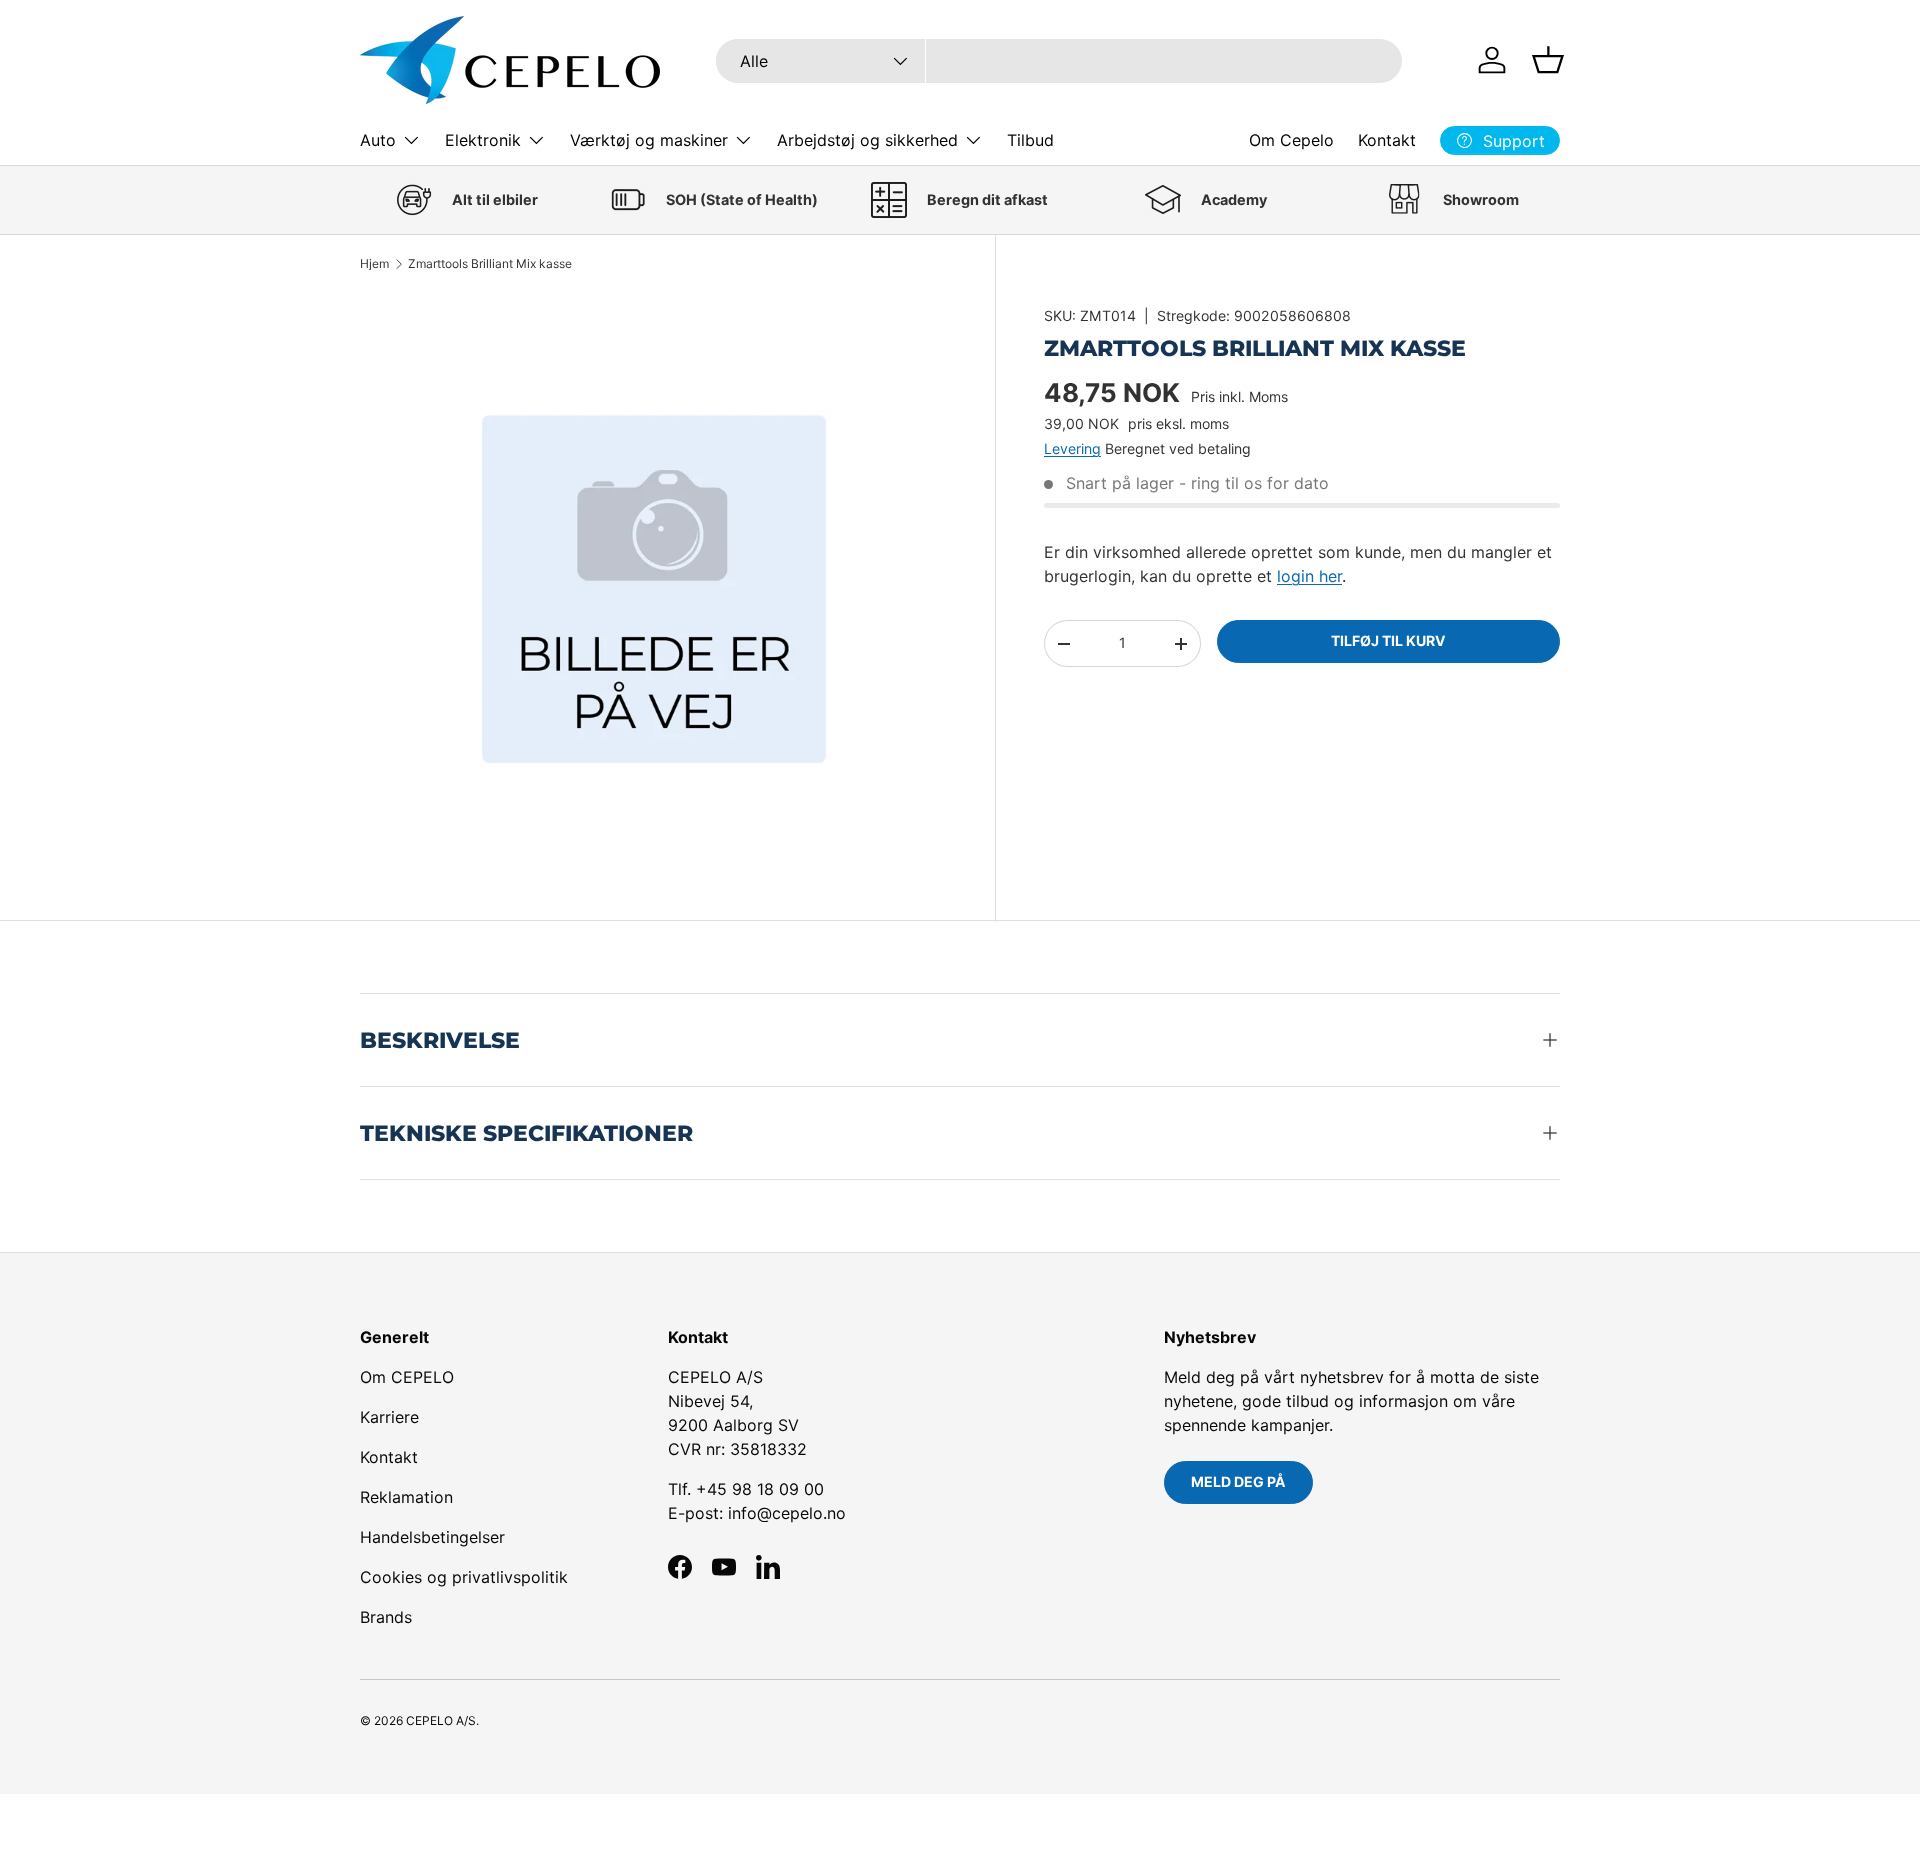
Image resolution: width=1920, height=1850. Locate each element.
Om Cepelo (1291, 140)
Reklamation (406, 1497)
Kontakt (1387, 140)
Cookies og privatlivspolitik (464, 1577)
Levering (1072, 448)
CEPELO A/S (441, 1720)
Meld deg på (1238, 1481)
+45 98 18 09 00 (760, 1489)
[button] (1548, 60)
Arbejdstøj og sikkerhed (867, 140)
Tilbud (1030, 140)
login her (1309, 576)
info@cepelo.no (787, 1513)
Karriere (389, 1417)
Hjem (374, 264)
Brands (386, 1617)
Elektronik (483, 140)
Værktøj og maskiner (649, 140)
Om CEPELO (407, 1377)
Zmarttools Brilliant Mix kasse (490, 264)
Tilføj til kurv (1388, 640)
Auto (378, 140)
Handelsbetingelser (432, 1537)
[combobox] (1059, 61)
